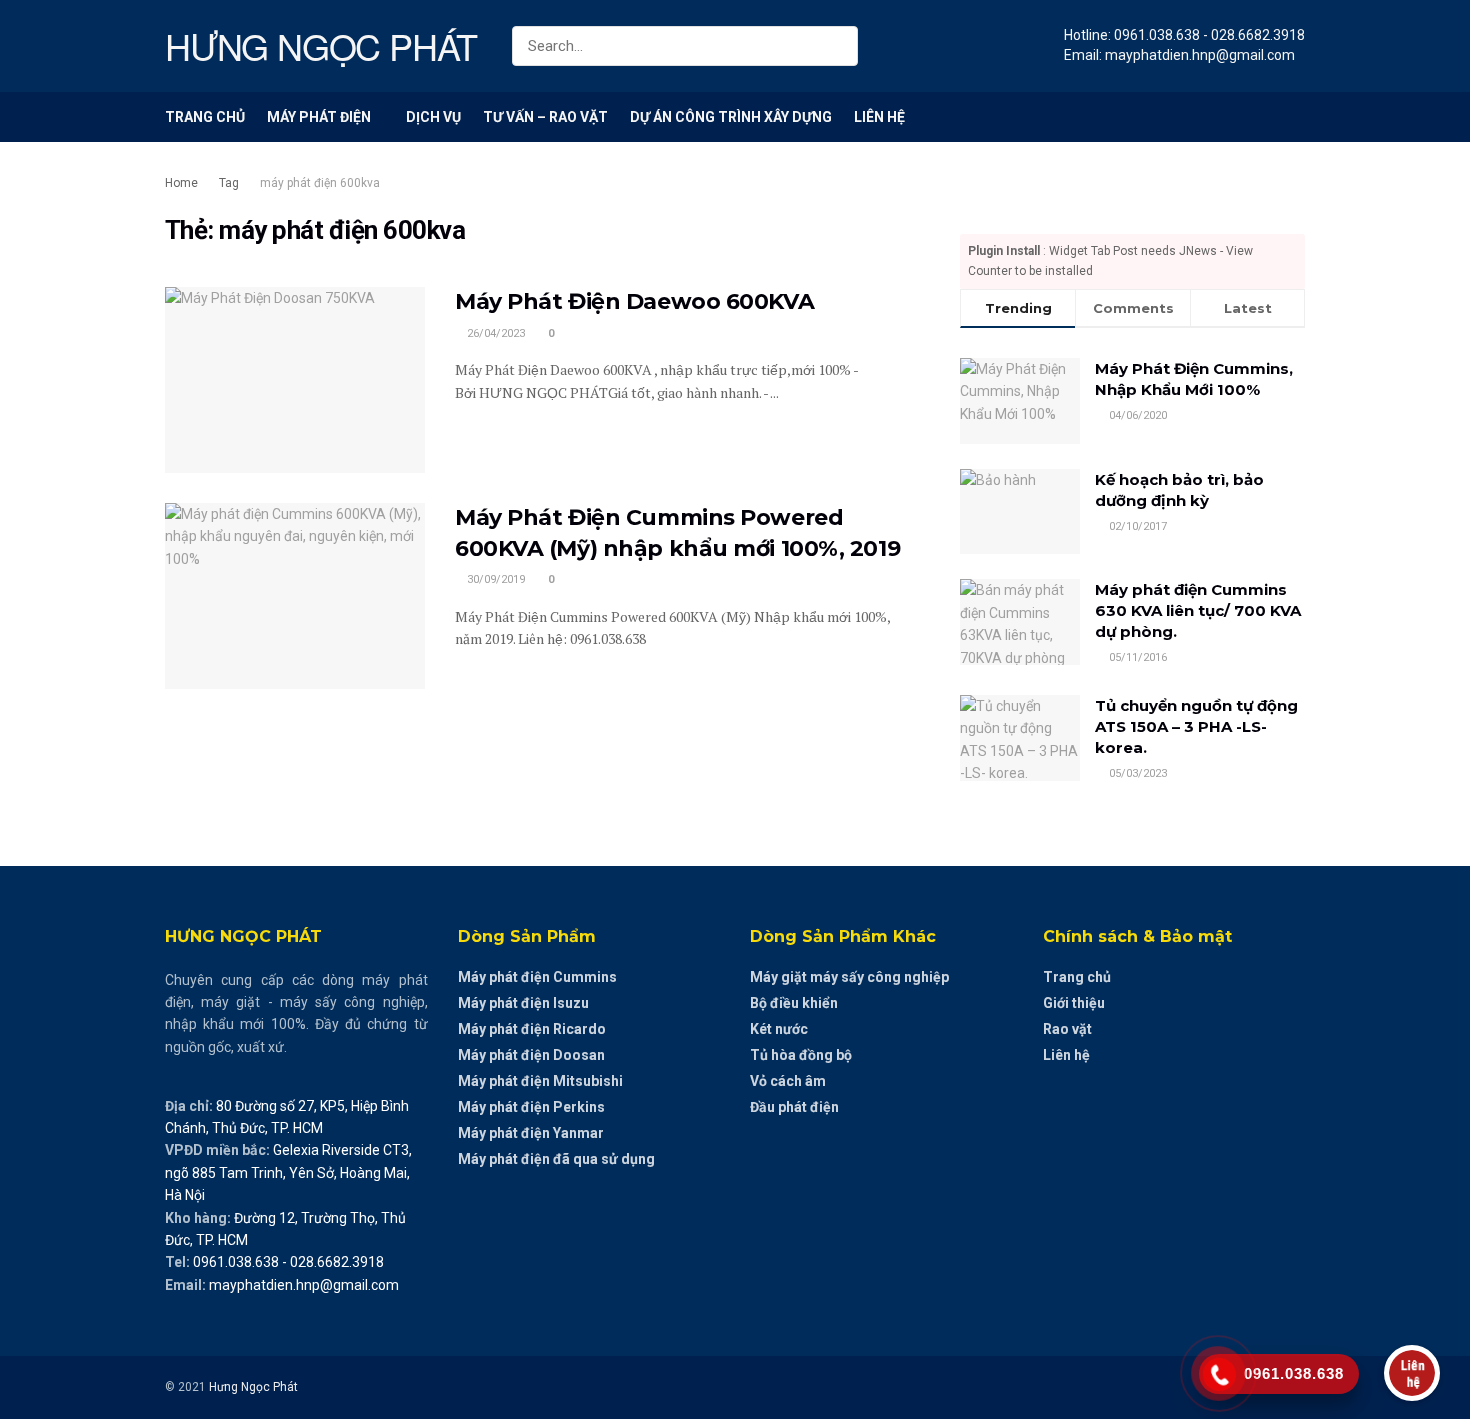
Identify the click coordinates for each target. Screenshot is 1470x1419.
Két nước (779, 1029)
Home (181, 183)
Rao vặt (1067, 1029)
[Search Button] (838, 46)
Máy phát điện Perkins (531, 1107)
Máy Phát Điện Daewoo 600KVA (634, 301)
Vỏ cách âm (788, 1081)
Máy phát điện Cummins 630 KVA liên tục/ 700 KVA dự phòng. (1198, 610)
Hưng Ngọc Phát (253, 1387)
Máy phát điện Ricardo (532, 1029)
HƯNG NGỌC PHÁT (321, 46)
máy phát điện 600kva (320, 183)
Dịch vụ (433, 117)
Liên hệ (879, 117)
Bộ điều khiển (794, 1003)
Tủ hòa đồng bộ (801, 1055)
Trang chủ (205, 117)
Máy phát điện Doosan (531, 1055)
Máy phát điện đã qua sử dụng (556, 1159)
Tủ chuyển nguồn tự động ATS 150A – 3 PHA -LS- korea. (1196, 726)
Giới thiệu (1074, 1003)
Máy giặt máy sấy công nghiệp (849, 977)
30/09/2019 (494, 579)
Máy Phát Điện (319, 117)
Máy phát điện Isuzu (523, 1003)
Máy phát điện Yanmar (531, 1133)
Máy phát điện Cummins (537, 977)
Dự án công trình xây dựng (731, 117)
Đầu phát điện (794, 1107)
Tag (229, 183)
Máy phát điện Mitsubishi (540, 1081)
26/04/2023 (494, 333)
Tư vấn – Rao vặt (545, 117)
